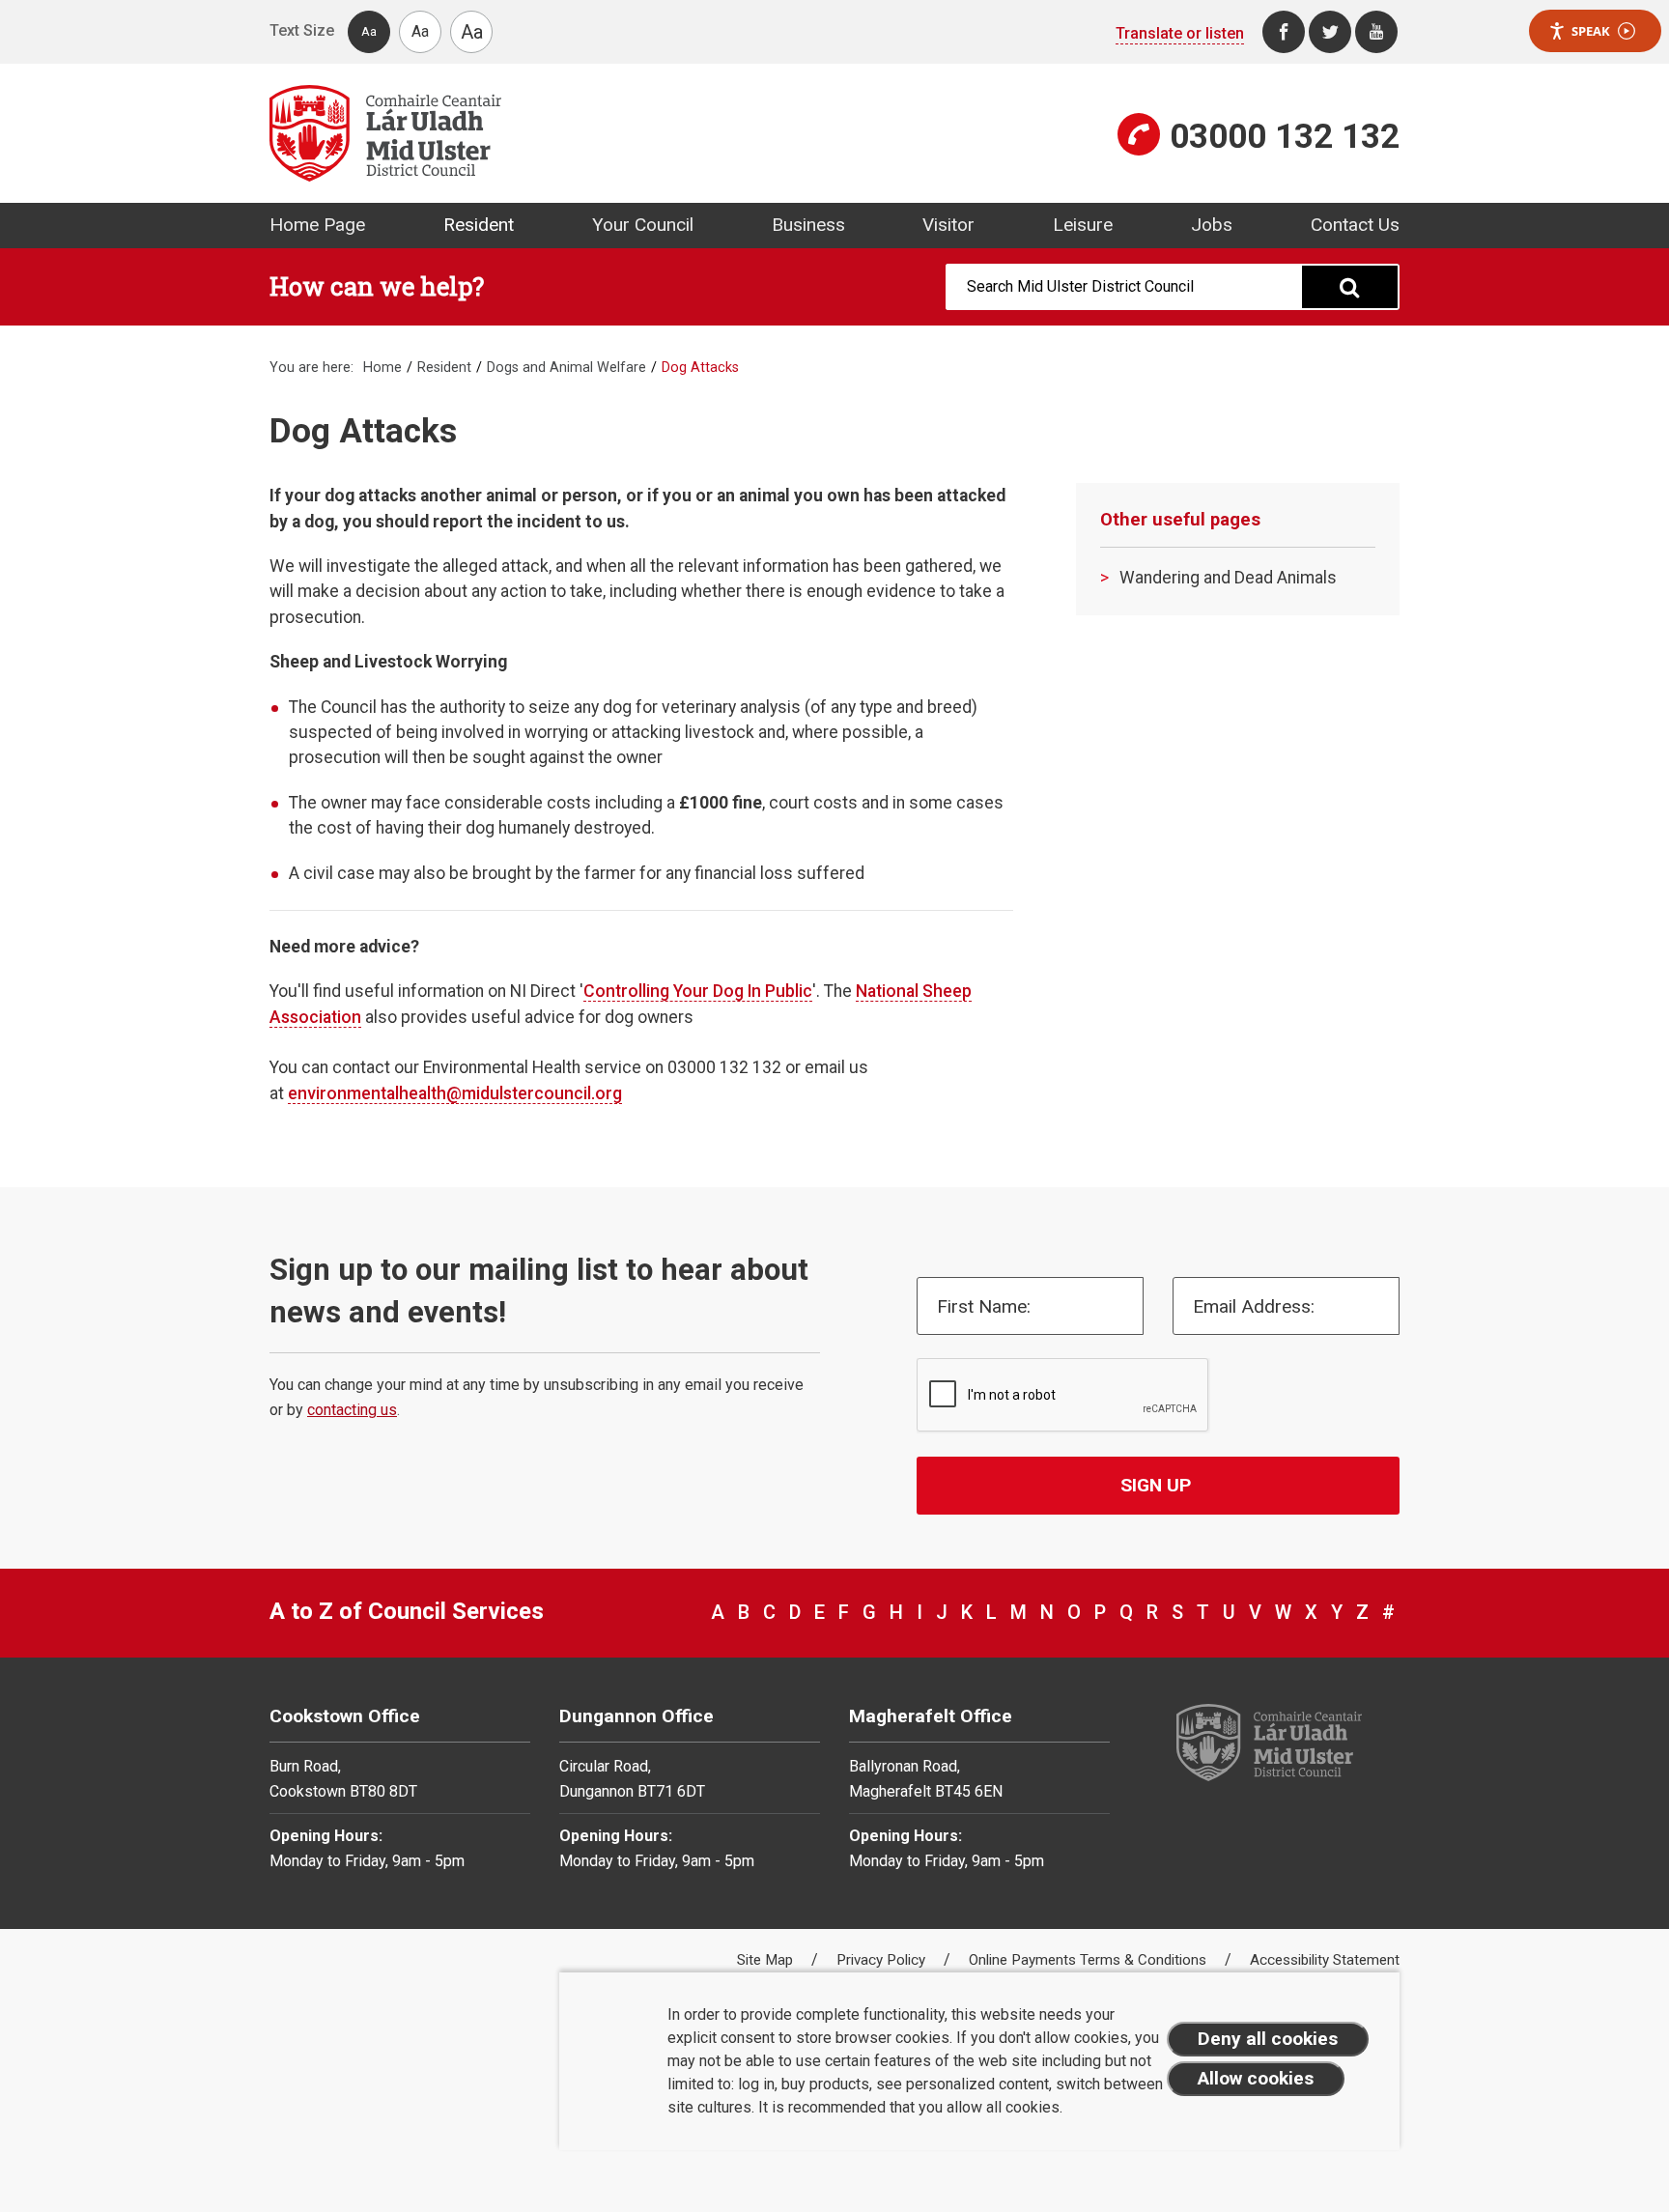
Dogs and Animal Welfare (566, 368)
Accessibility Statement (1325, 1960)
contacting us (352, 1410)
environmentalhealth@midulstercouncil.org (455, 1093)
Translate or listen (1180, 33)
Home (382, 368)
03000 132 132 (1285, 136)
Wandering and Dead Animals (1228, 578)
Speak (1591, 31)
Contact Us (1355, 225)
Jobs (1212, 225)
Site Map (767, 1960)
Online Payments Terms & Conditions (1089, 1960)
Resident (479, 225)
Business (808, 225)
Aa (369, 31)
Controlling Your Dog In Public (698, 991)
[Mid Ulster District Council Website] (545, 133)
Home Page (317, 225)
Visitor (948, 225)
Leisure (1083, 225)
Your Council (643, 225)
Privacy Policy (883, 1960)
